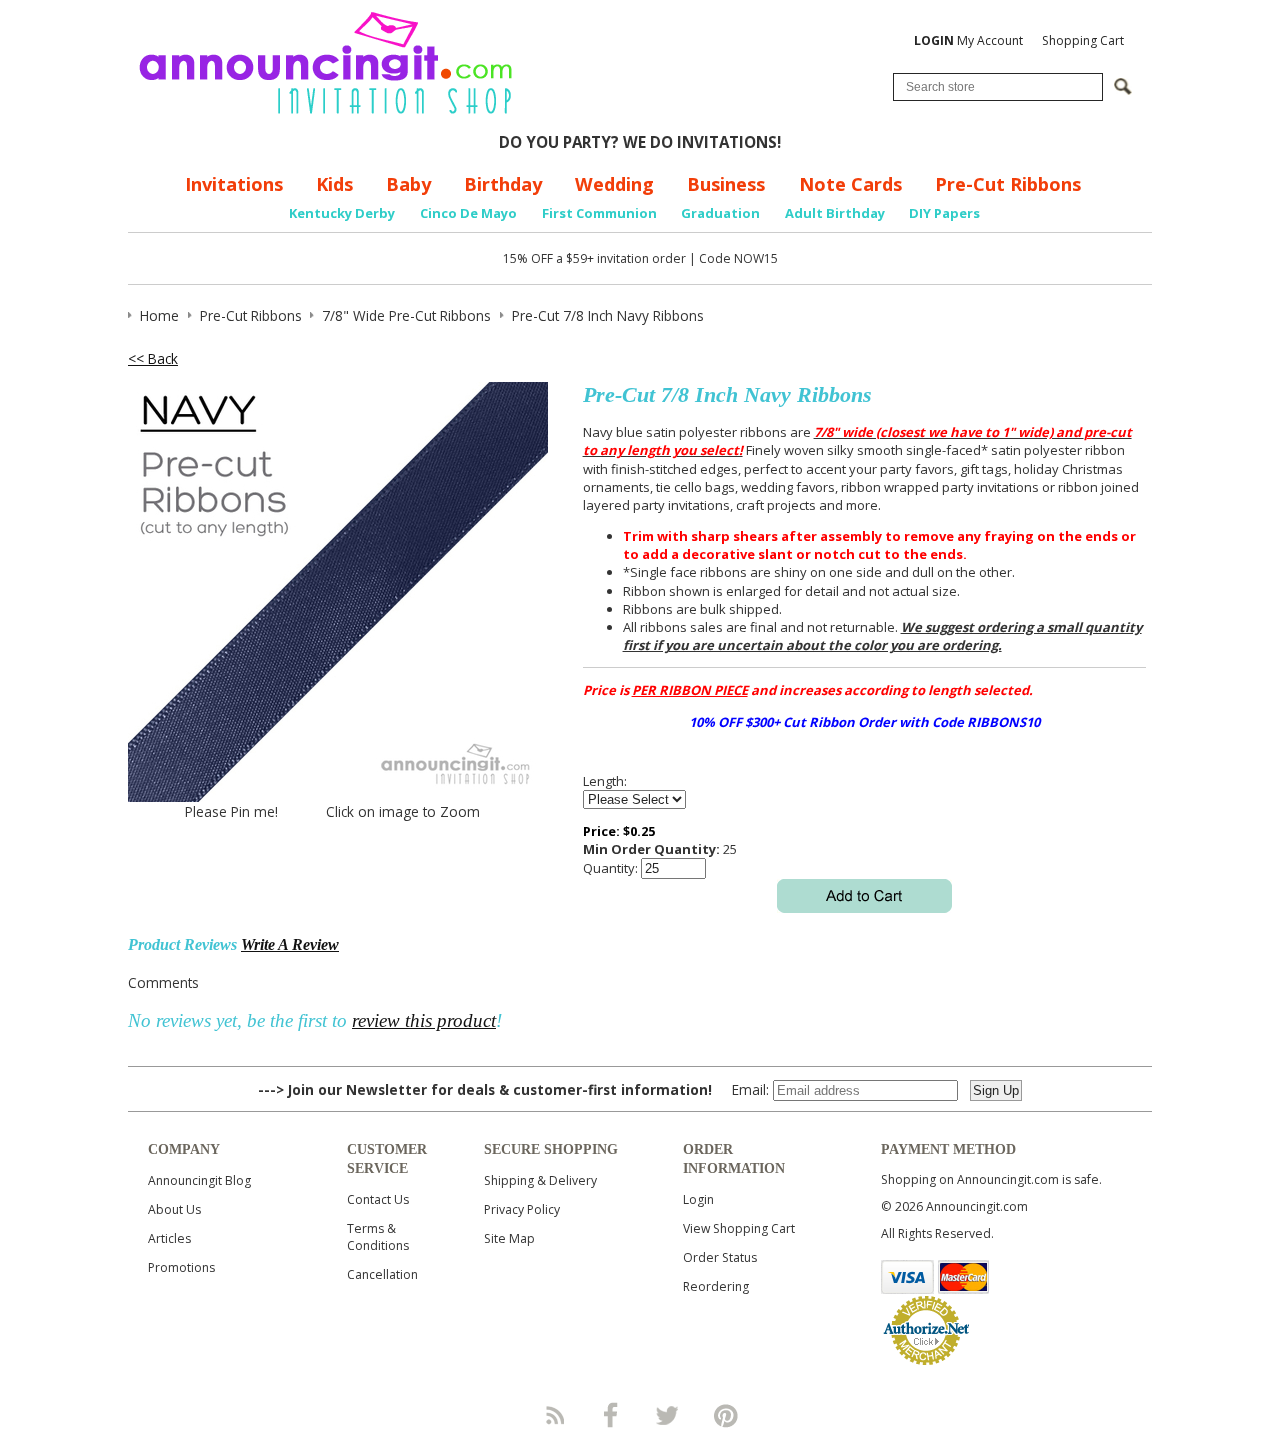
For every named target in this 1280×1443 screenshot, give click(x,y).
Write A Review (290, 944)
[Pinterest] (726, 1415)
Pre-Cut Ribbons (1008, 184)
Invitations (234, 184)
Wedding (614, 184)
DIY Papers (944, 213)
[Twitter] (669, 1415)
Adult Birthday (835, 213)
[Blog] (554, 1415)
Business (726, 184)
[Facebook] (611, 1415)
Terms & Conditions (378, 1237)
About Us (174, 1209)
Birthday (503, 184)
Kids (334, 184)
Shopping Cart (1083, 40)
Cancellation (382, 1274)
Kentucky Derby (342, 213)
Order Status (720, 1257)
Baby (408, 184)
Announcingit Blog (199, 1180)
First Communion (599, 213)
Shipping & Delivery (540, 1180)
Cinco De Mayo (468, 213)
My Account (968, 40)
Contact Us (378, 1199)
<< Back (153, 358)
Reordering (716, 1286)
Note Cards (850, 184)
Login (698, 1199)
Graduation (720, 213)
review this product (424, 1020)
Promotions (181, 1267)
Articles (169, 1238)
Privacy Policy (522, 1209)
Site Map (509, 1238)
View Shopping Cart (739, 1228)
